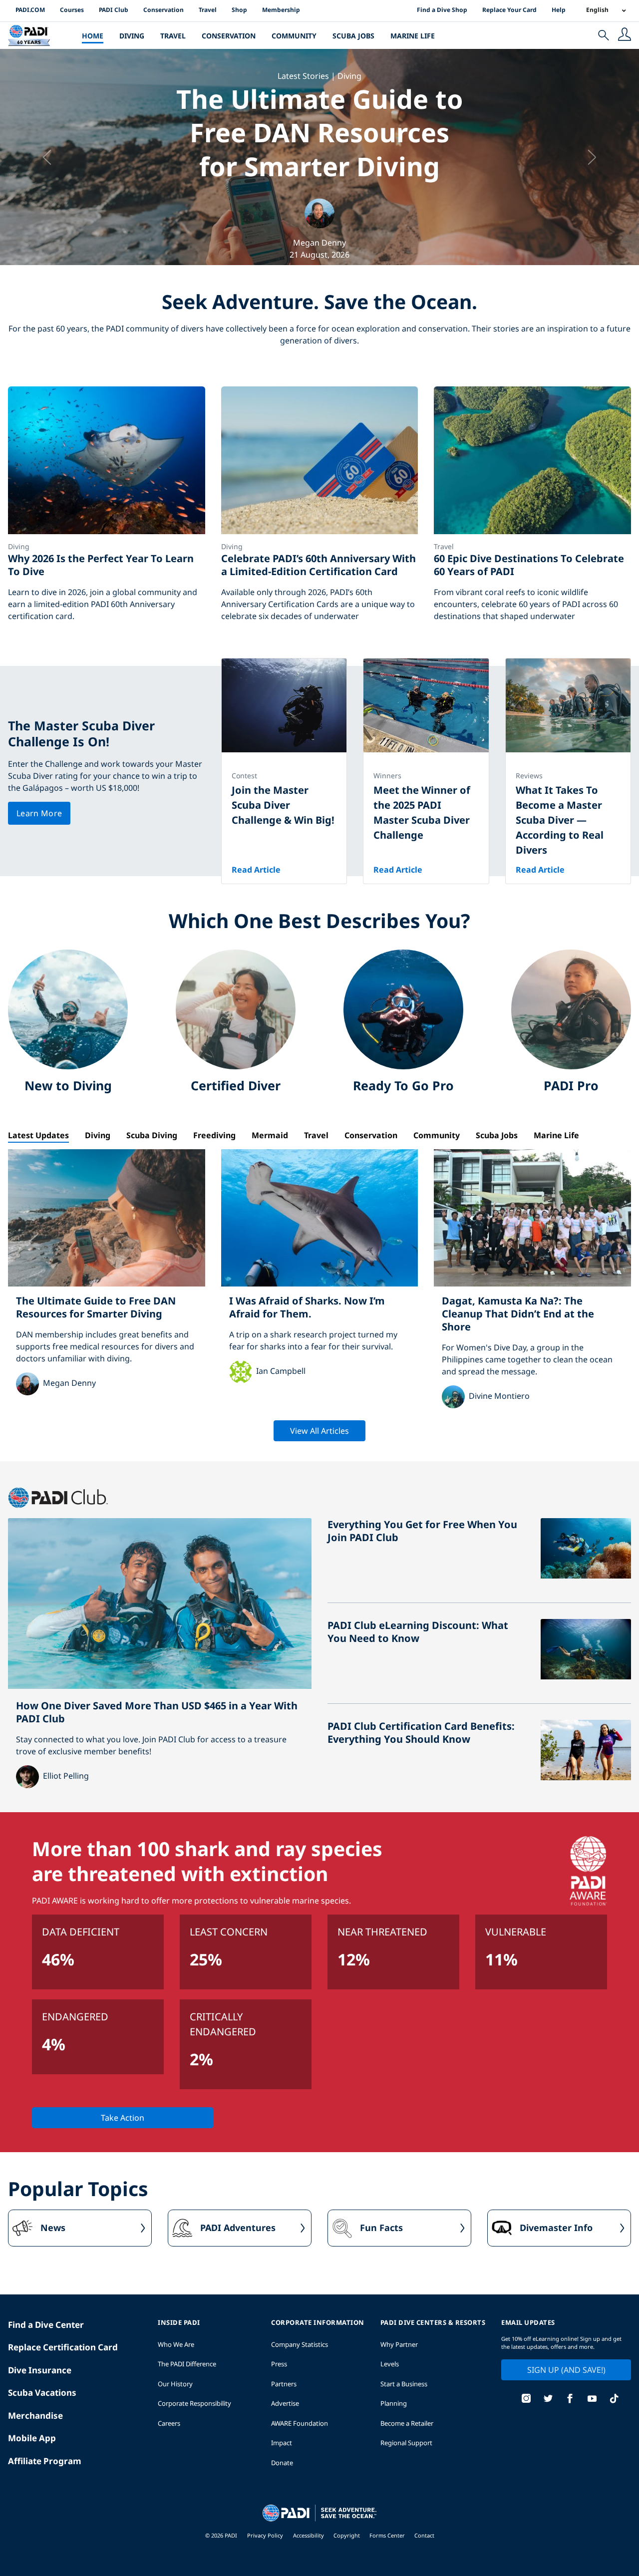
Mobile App (32, 2438)
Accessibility (309, 2535)
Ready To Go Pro (403, 1085)
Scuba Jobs (353, 36)
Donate (282, 2463)
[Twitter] (548, 2400)
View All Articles (319, 1431)
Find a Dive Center (46, 2325)
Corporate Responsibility (194, 2403)
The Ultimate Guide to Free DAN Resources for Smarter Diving (320, 132)
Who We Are (176, 2344)
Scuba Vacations (42, 2393)
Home (93, 36)
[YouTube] (592, 2400)
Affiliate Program (45, 2461)
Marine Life (413, 36)
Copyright (347, 2535)
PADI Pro (571, 1085)
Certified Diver (236, 1085)
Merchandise (35, 2415)
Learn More (39, 813)
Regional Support (406, 2443)
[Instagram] (526, 2400)
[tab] (42, 1135)
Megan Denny (319, 243)
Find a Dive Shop (442, 10)
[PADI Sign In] (625, 35)
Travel (208, 10)
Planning (394, 2403)
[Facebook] (570, 2400)
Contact (424, 2535)
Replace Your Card (509, 10)
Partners (284, 2384)
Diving (132, 36)
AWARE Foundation (300, 2423)
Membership (281, 10)
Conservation (163, 10)
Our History (175, 2384)
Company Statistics (300, 2344)
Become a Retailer (407, 2423)
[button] (48, 157)
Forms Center (388, 2535)
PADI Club (114, 10)
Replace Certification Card (63, 2347)
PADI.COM (30, 10)
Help (559, 10)
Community (294, 36)
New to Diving (68, 1085)
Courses (72, 10)
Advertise (285, 2403)
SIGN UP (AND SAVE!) (566, 2370)
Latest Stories (303, 75)
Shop (239, 10)
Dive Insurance (40, 2370)
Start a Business (404, 2384)
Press (279, 2364)
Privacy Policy (265, 2535)
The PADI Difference (187, 2364)
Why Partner (399, 2344)
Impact (282, 2443)
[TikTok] (614, 2400)
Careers (169, 2423)
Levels (390, 2364)
